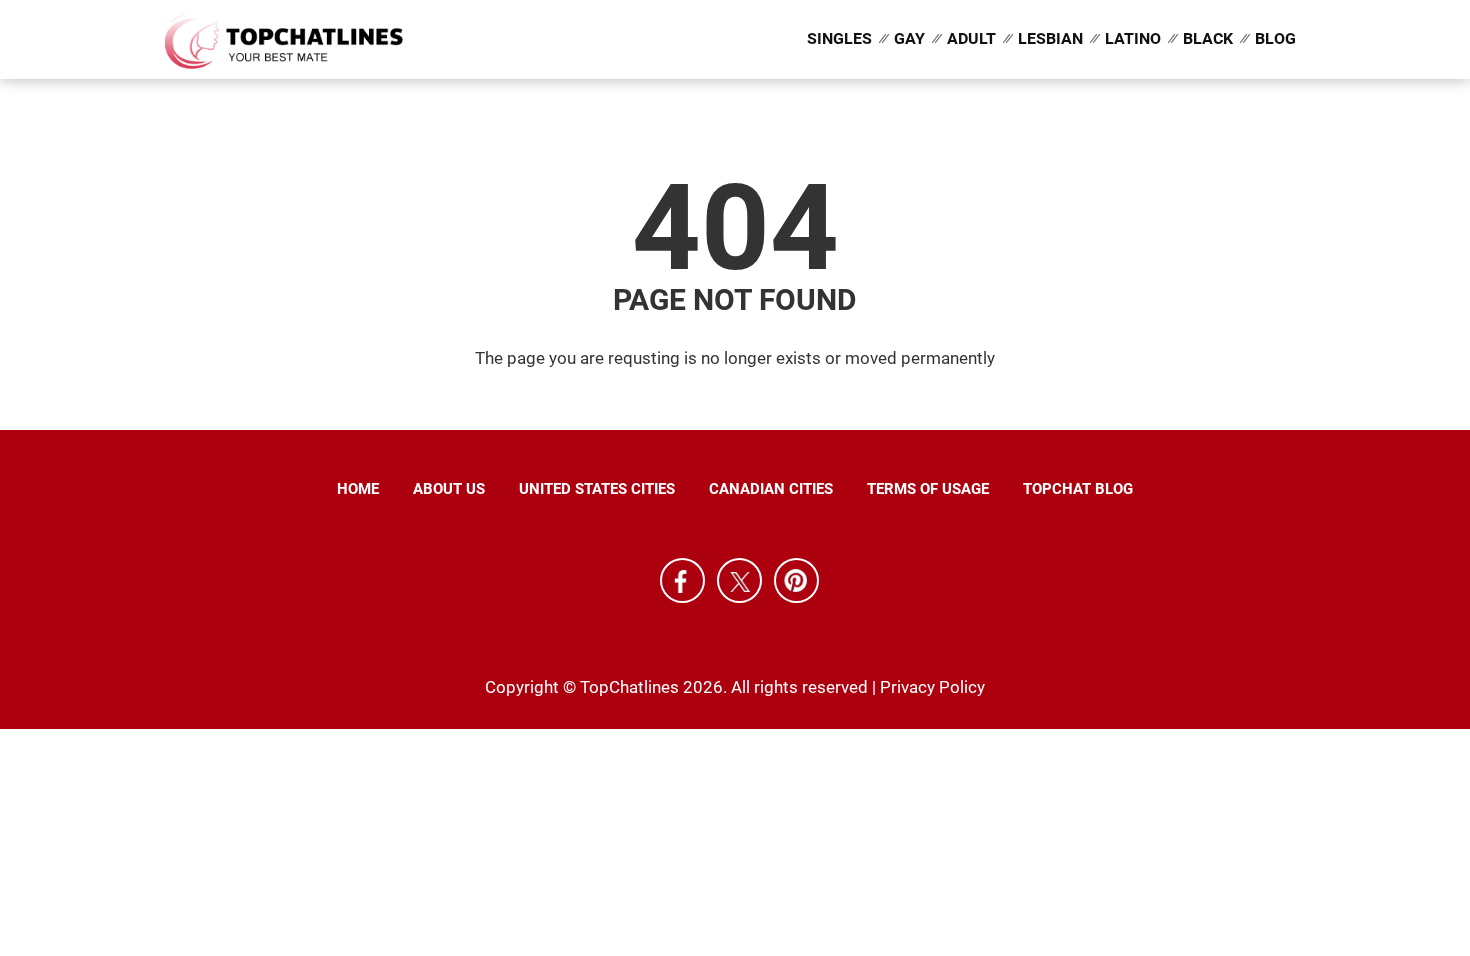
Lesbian (1050, 38)
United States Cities (597, 489)
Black (1208, 38)
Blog (1275, 38)
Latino (1133, 38)
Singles (839, 38)
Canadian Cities (771, 489)
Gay (909, 38)
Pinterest (796, 580)
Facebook (682, 580)
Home (358, 489)
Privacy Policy (932, 687)
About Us (449, 489)
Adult (971, 38)
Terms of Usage (928, 489)
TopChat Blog (1078, 489)
